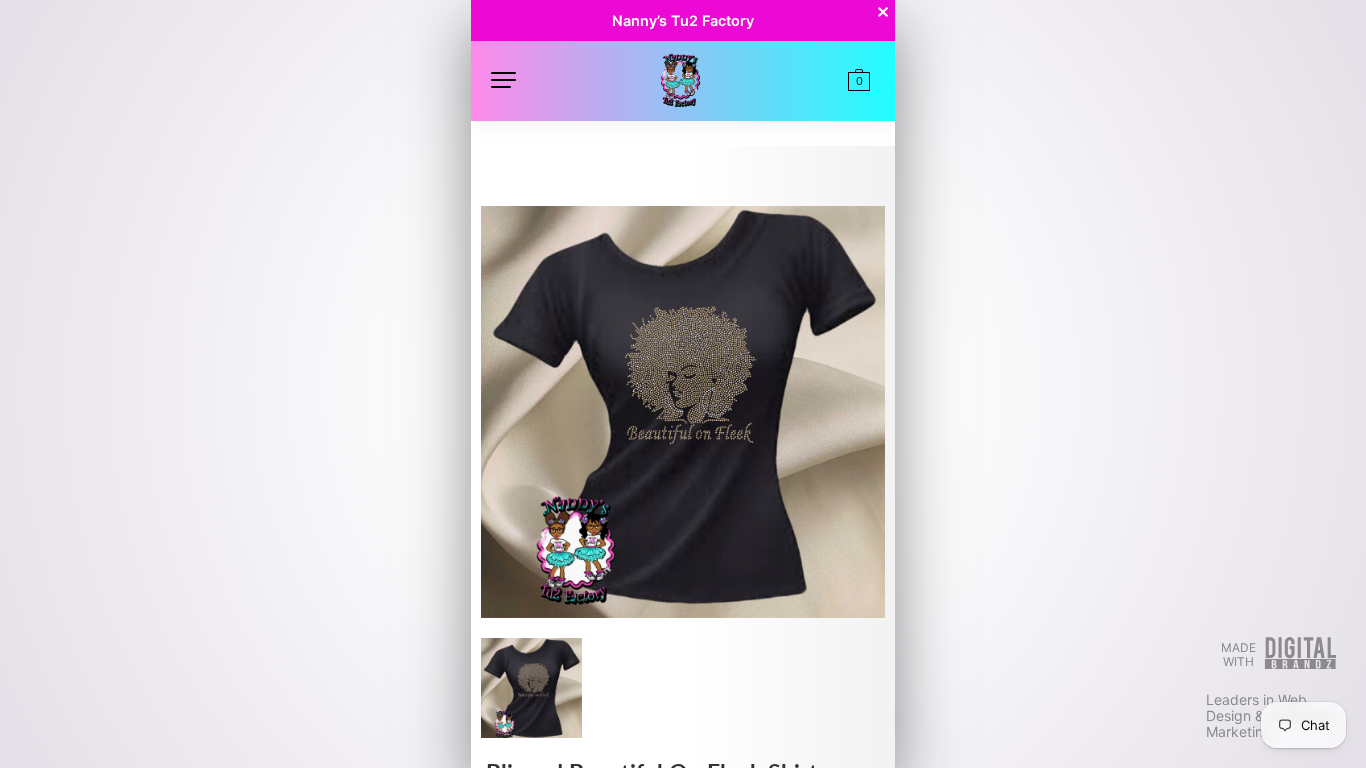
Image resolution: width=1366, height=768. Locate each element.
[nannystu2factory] (680, 78)
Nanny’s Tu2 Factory (683, 20)
